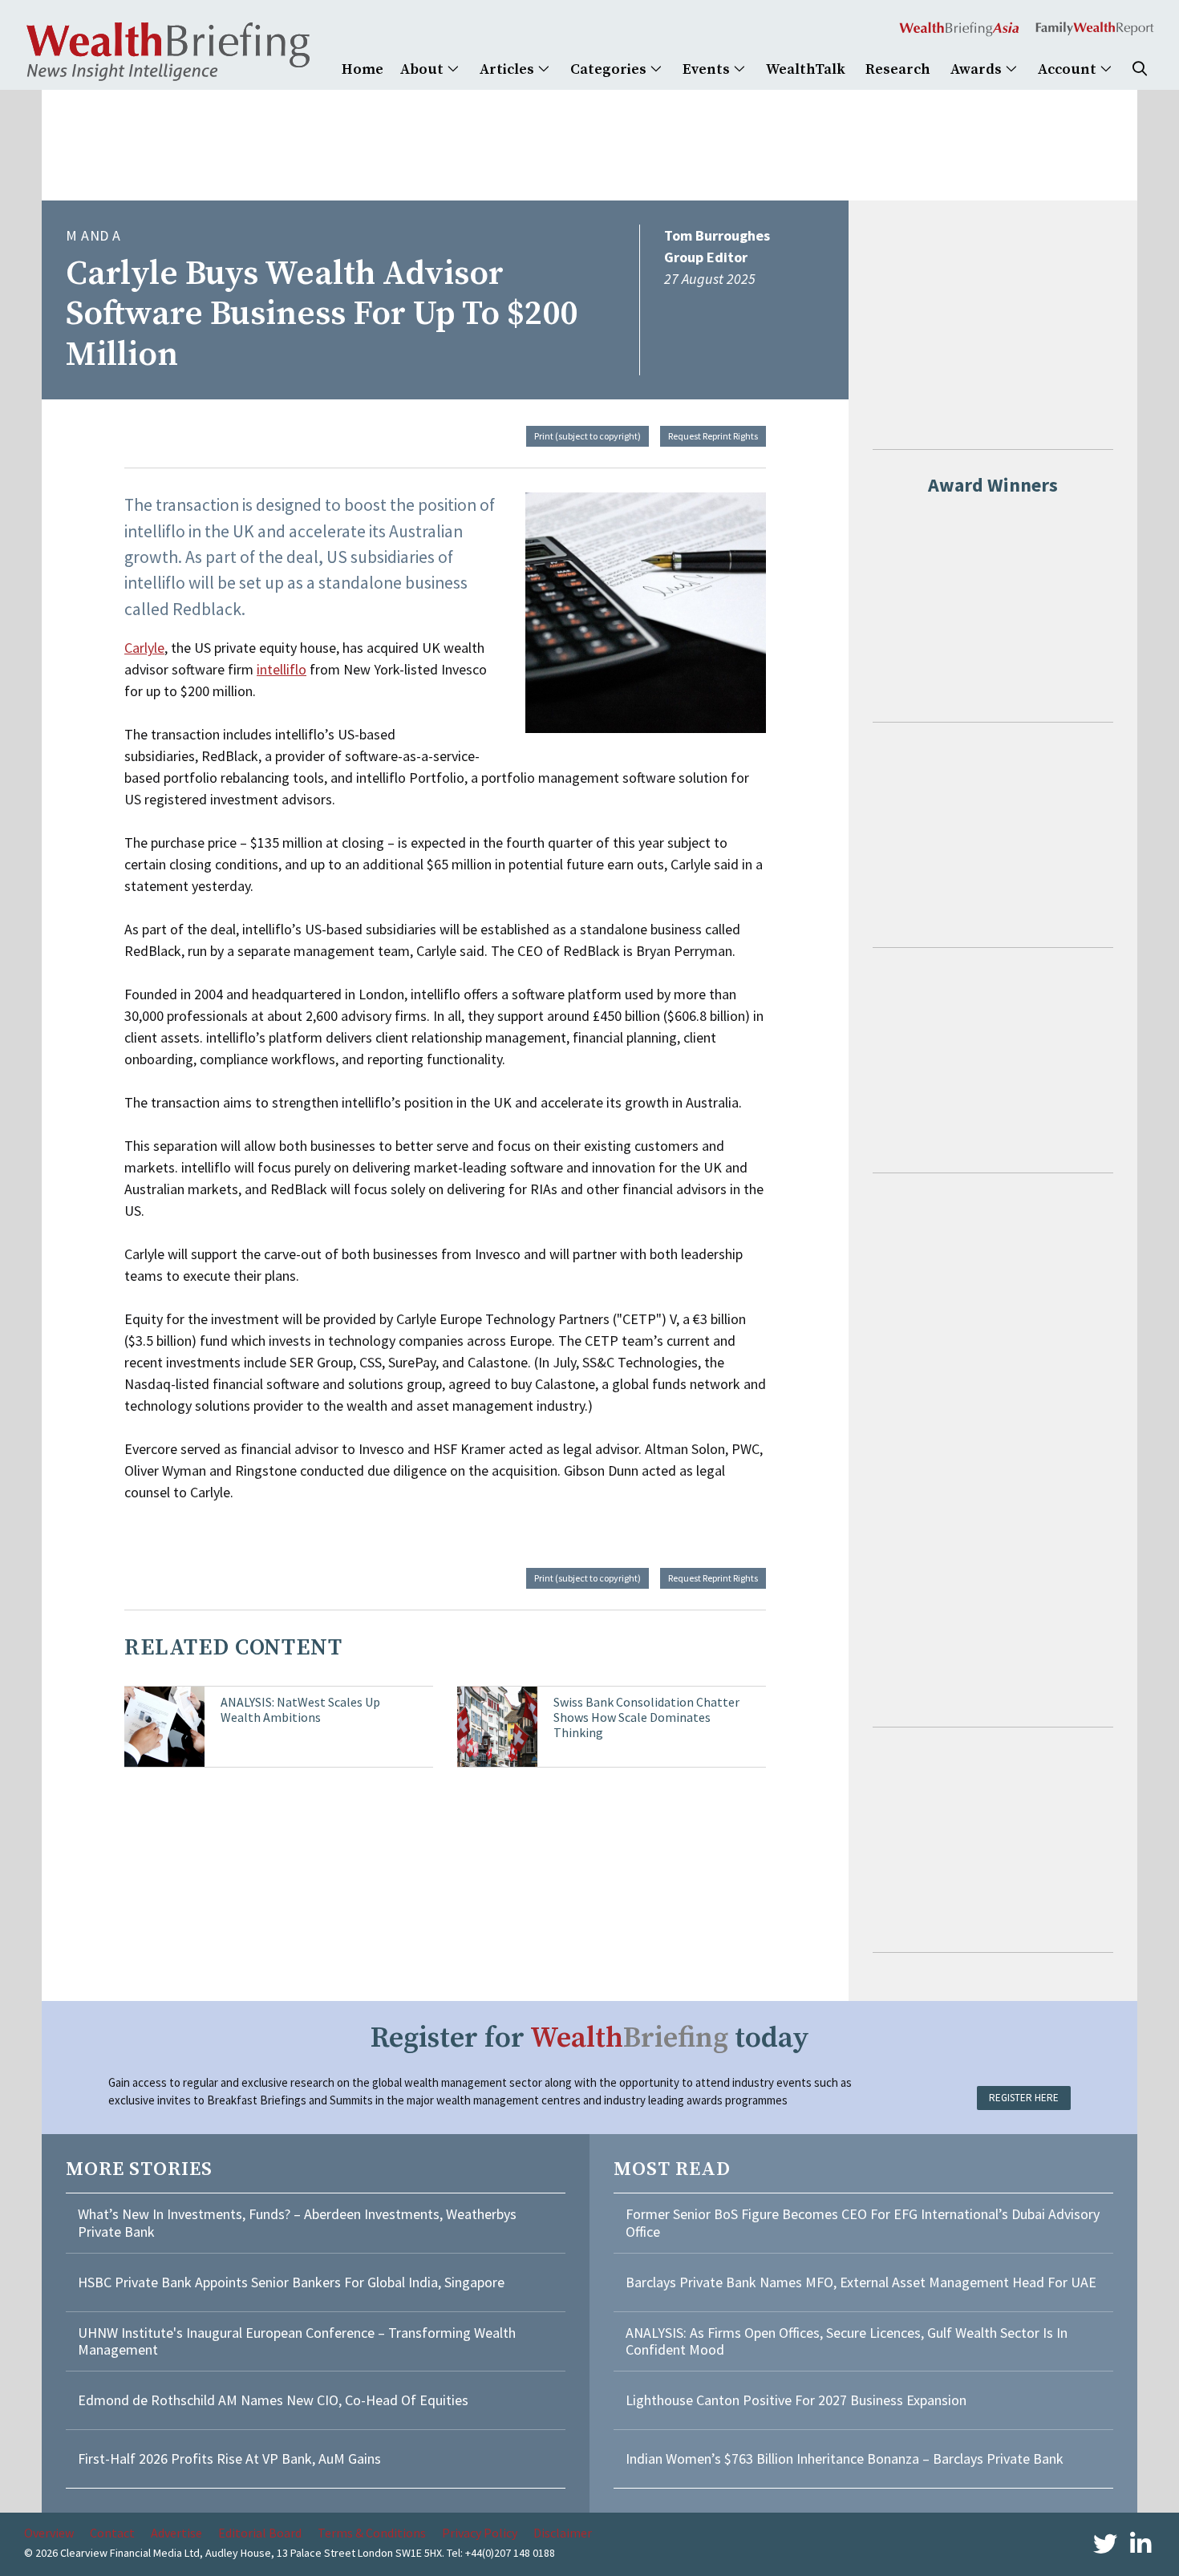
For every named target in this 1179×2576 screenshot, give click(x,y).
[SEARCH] (1140, 69)
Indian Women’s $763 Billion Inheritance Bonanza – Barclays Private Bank (845, 2459)
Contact (112, 2533)
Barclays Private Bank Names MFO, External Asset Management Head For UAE (861, 2282)
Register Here (1024, 2098)
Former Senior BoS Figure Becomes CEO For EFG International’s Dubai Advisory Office (863, 2223)
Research (898, 69)
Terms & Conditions (372, 2533)
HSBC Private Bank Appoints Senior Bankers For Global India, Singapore (291, 2282)
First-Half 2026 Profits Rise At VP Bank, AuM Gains (229, 2459)
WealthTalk (806, 69)
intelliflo (282, 669)
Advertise (176, 2533)
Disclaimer (563, 2533)
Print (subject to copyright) (587, 436)
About (423, 69)
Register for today (590, 2038)
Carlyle (144, 648)
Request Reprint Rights (713, 436)
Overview (49, 2533)
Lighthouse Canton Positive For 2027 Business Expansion (796, 2400)
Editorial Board (260, 2533)
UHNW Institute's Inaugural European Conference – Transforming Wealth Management (297, 2341)
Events (708, 69)
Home (363, 69)
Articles (508, 69)
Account (1069, 69)
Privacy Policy (480, 2533)
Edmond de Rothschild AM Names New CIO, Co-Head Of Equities (273, 2400)
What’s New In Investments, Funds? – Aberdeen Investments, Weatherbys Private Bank (297, 2223)
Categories (610, 69)
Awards (978, 69)
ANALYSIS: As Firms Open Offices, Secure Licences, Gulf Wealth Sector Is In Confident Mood (847, 2341)
